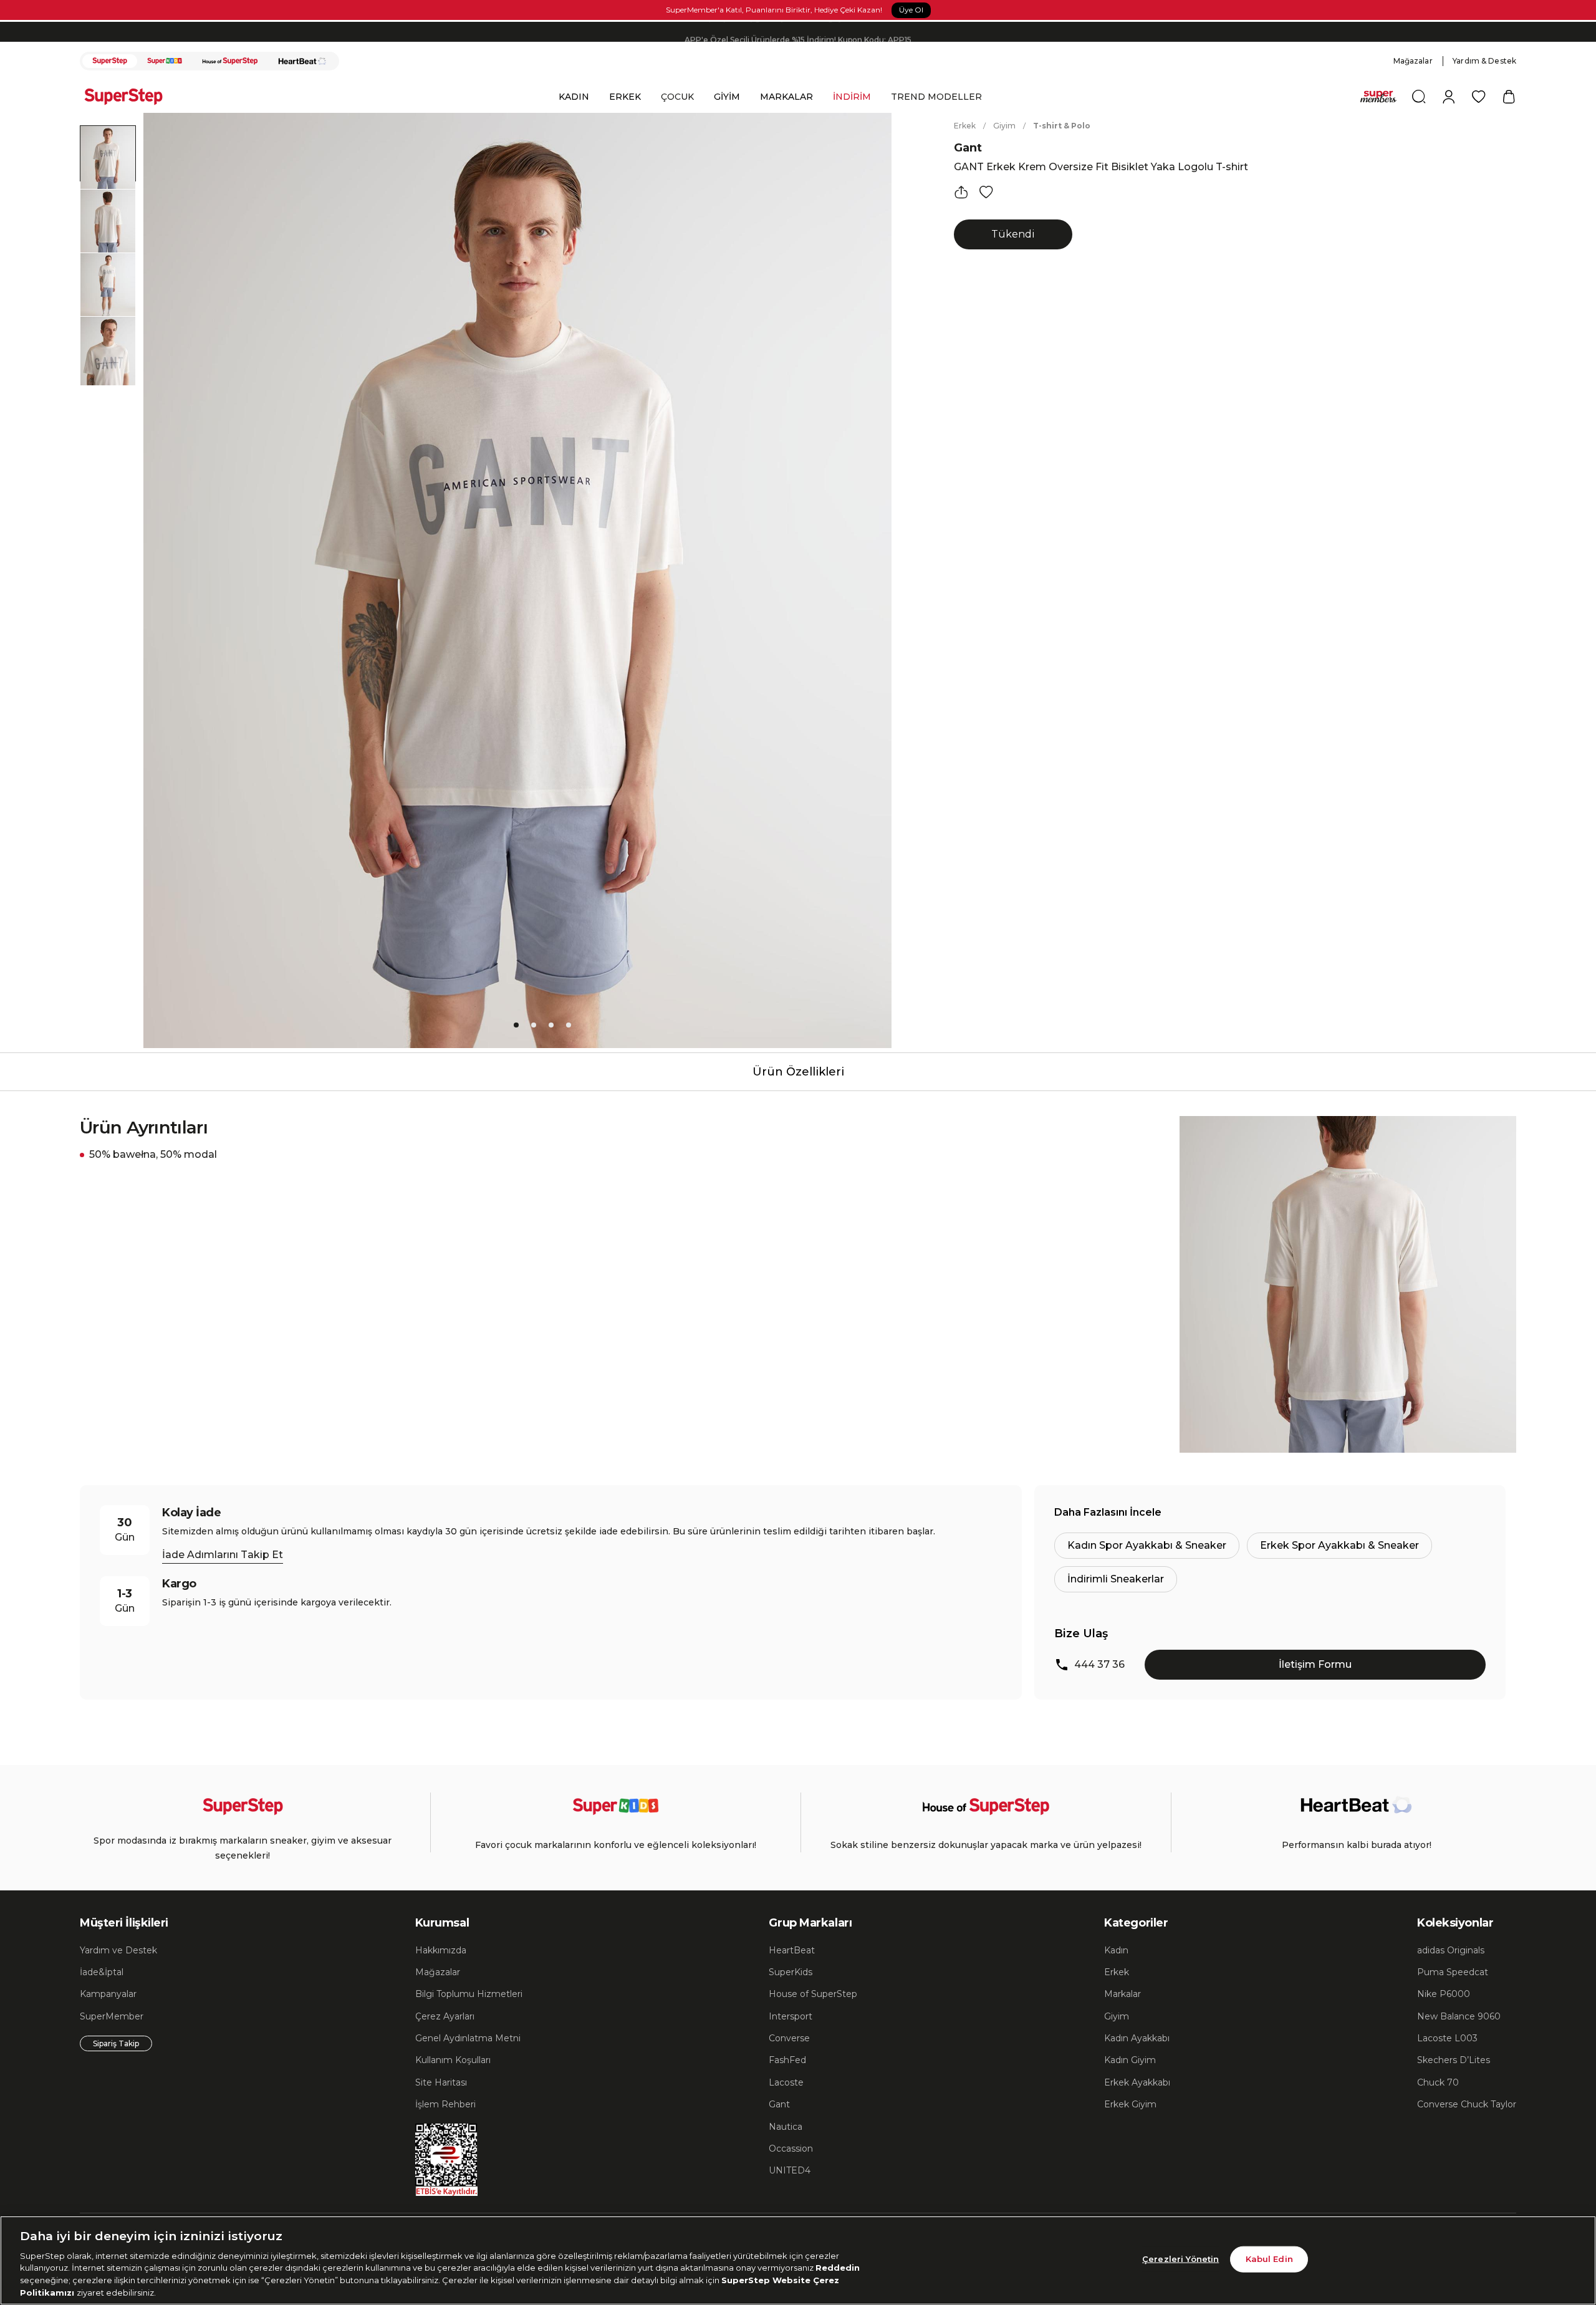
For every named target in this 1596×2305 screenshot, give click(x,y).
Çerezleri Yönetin (1180, 2259)
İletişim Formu (1315, 1664)
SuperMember (112, 2016)
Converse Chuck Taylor (1467, 2104)
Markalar (1122, 1994)
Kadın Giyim (1130, 2060)
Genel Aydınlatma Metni (468, 2038)
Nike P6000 (1444, 1994)
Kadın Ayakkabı (1137, 2038)
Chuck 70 (1438, 2082)
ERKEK (625, 97)
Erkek (965, 126)
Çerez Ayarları (445, 2016)
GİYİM (727, 97)
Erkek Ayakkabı (1137, 2082)
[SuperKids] (165, 61)
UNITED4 (790, 2170)
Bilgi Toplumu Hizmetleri (469, 1994)
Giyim (1004, 126)
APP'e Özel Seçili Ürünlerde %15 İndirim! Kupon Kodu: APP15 (798, 31)
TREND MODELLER (936, 97)
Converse (789, 2038)
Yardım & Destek (1484, 61)
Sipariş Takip (116, 2043)
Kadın (1116, 1950)
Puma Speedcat (1453, 1972)
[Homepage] (130, 97)
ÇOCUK (677, 97)
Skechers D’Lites (1454, 2060)
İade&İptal (102, 1972)
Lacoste (786, 2082)
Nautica (786, 2127)
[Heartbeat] (302, 61)
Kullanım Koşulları (453, 2060)
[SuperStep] (110, 61)
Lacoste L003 (1447, 2038)
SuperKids (791, 1972)
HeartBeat (792, 1950)
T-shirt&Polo (1062, 126)
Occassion (791, 2149)
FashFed (787, 2060)
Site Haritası (441, 2082)
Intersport (791, 2016)
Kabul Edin (1269, 2259)
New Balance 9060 (1459, 2016)
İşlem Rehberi (445, 2104)
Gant (968, 148)
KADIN (574, 97)
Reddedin (838, 2268)
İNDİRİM (852, 97)
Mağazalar (1413, 61)
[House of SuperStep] (230, 61)
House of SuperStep (813, 1994)
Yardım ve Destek (118, 1950)
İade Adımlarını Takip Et (223, 1555)
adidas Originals (1451, 1950)
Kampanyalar (108, 1994)
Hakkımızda (441, 1950)
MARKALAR (786, 97)
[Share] (961, 192)
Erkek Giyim (1130, 2104)
